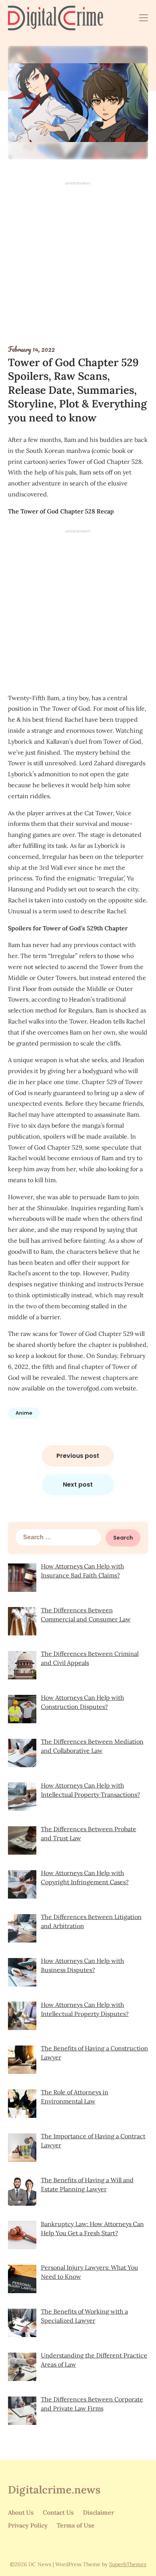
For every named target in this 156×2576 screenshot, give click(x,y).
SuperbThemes (128, 2564)
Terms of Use (76, 2525)
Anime (24, 1413)
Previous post (78, 1456)
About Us (21, 2512)
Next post (78, 1485)
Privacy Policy (28, 2525)
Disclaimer (98, 2512)
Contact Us (58, 2512)
